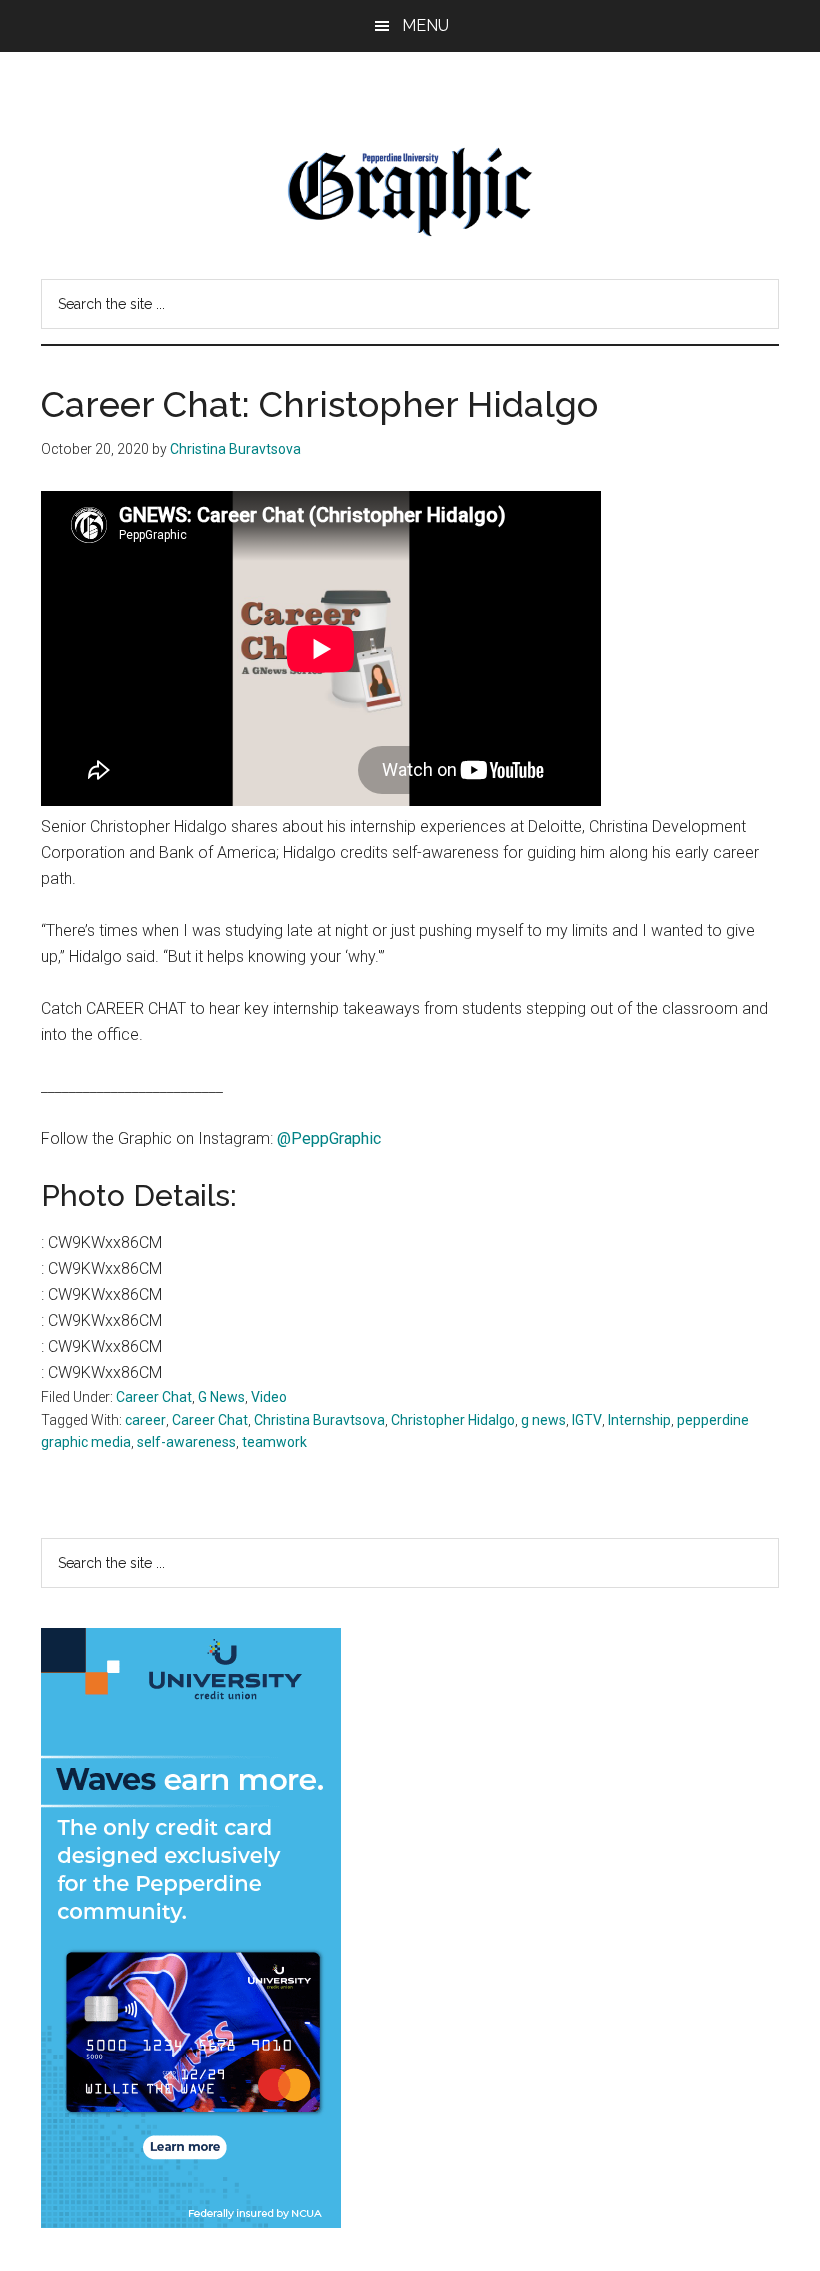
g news (543, 1420)
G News (221, 1397)
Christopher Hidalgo (453, 1420)
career (145, 1420)
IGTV (587, 1420)
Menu (425, 25)
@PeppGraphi (325, 1138)
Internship (639, 1420)
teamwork (274, 1442)
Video (269, 1397)
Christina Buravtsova (319, 1420)
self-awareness (186, 1442)
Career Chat (154, 1397)
